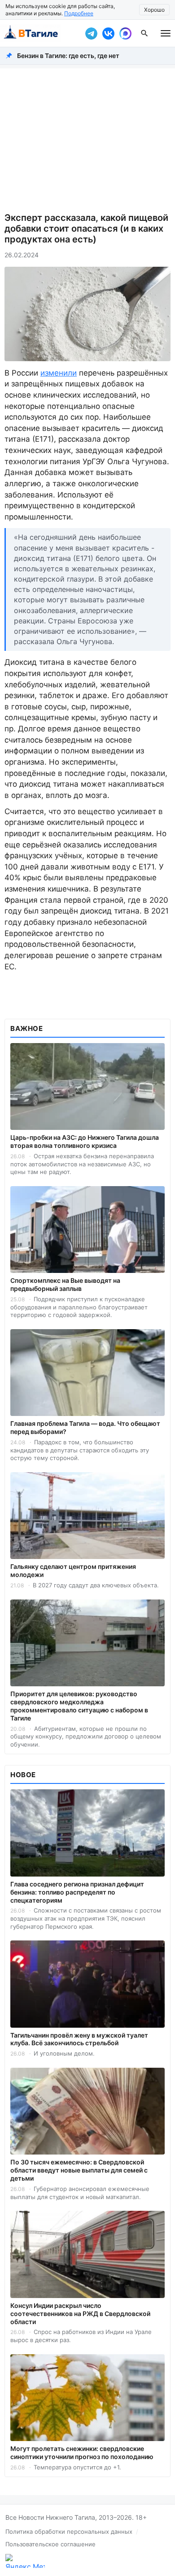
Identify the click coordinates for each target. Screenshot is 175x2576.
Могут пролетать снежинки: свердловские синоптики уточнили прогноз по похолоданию (82, 2453)
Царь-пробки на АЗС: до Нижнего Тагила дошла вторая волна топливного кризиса (85, 1141)
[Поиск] (144, 33)
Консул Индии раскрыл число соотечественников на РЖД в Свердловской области (80, 2314)
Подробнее (79, 13)
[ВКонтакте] (108, 33)
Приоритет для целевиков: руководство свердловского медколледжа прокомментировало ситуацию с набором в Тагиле (79, 1706)
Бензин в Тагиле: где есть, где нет (68, 56)
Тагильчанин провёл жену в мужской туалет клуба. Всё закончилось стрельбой (79, 2039)
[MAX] (125, 33)
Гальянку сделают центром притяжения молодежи (73, 1570)
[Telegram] (91, 33)
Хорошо (154, 10)
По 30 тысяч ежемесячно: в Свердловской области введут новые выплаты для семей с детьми (79, 2170)
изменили (59, 373)
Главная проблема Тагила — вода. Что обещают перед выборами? (85, 1427)
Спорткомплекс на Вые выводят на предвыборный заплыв (65, 1284)
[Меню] (166, 33)
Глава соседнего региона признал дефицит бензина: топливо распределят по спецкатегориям (77, 1892)
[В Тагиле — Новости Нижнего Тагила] (40, 33)
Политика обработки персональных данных (69, 2531)
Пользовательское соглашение (50, 2544)
